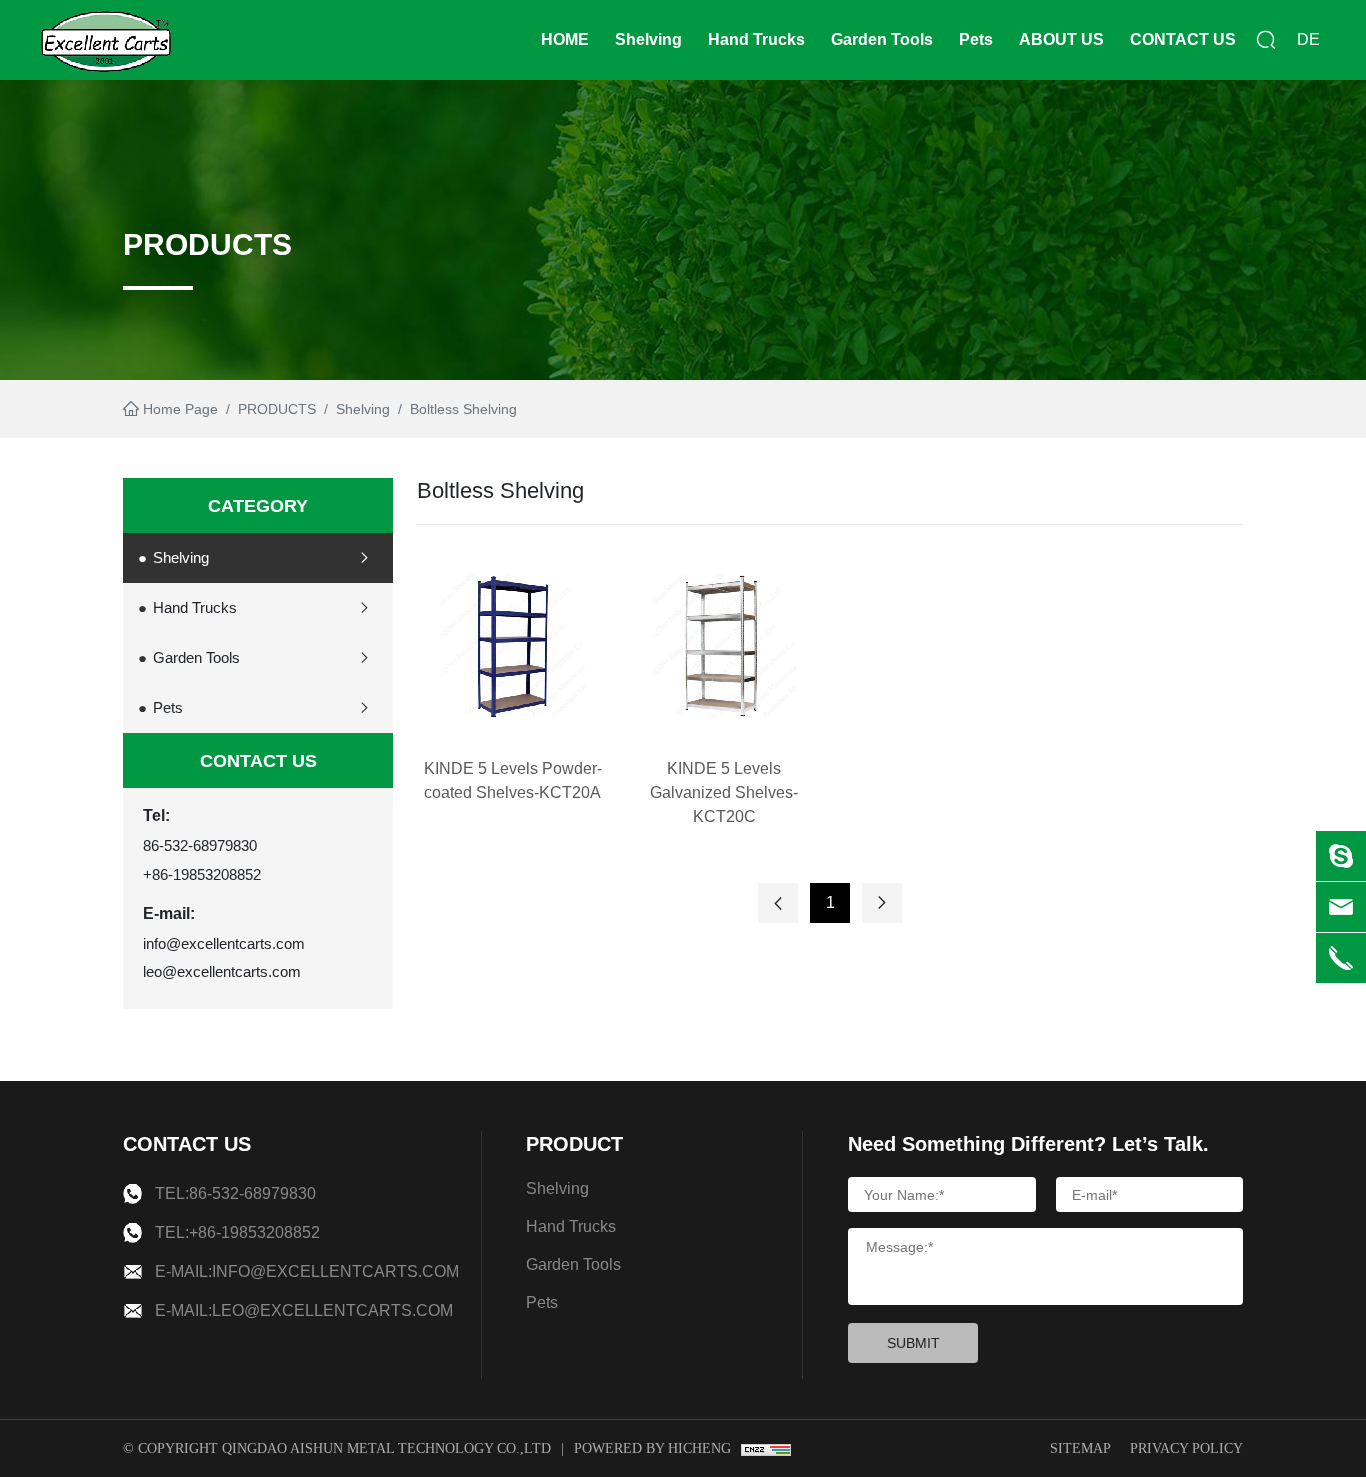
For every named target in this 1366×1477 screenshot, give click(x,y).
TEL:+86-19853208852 (237, 1232)
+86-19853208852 (202, 874)
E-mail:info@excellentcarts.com (307, 1271)
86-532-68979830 (200, 845)
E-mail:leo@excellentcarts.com (304, 1310)
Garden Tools (882, 39)
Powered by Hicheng (652, 1448)
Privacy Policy (1186, 1448)
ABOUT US (1061, 39)
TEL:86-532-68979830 (235, 1193)
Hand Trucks (756, 39)
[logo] (106, 40)
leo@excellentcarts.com (222, 971)
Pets (976, 39)
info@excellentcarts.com (224, 943)
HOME (565, 39)
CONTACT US (1183, 39)
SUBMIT (913, 1343)
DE (1308, 39)
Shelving (648, 39)
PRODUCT (574, 1144)
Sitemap (1080, 1448)
